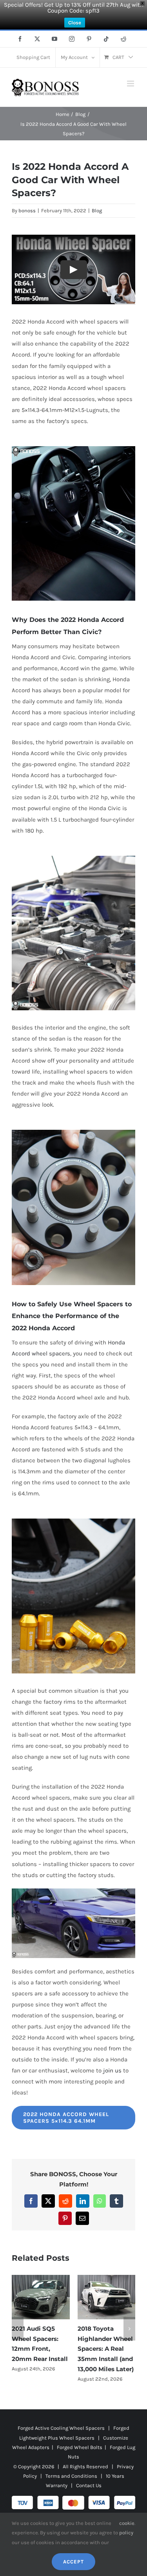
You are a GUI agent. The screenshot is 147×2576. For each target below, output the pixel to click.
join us (112, 2070)
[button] (18, 2329)
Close (75, 23)
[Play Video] (74, 270)
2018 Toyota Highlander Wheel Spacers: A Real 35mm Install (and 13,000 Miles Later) (106, 2349)
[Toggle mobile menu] (131, 84)
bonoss (27, 211)
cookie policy (127, 2528)
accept (73, 2562)
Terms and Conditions (71, 2476)
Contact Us (89, 2485)
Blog (97, 211)
